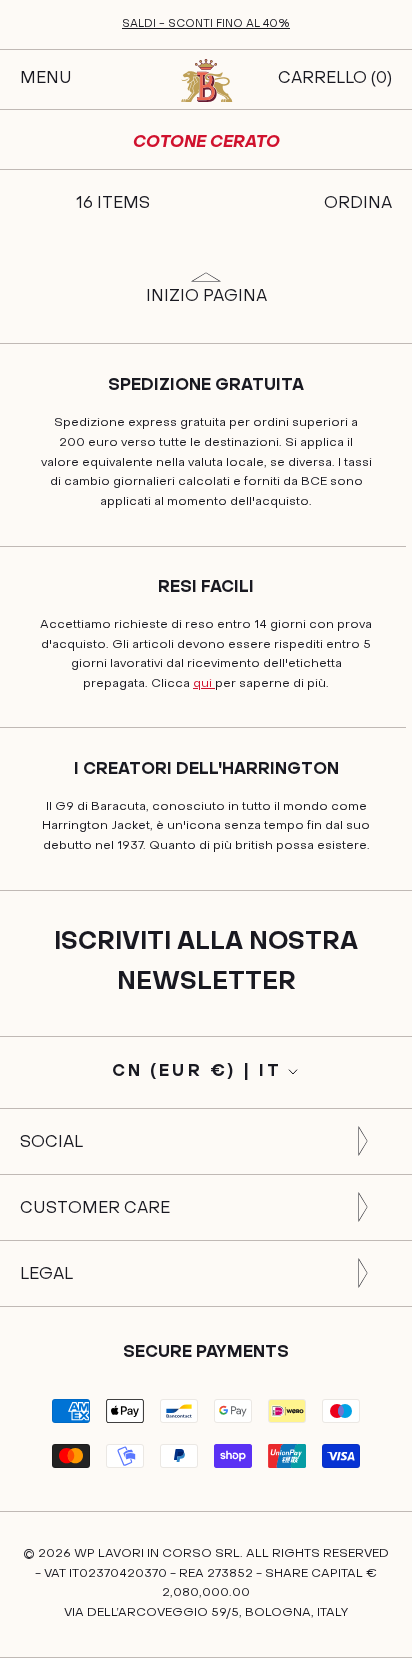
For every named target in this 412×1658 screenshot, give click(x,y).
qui (204, 684)
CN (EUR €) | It (197, 1072)
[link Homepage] (206, 80)
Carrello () (335, 79)
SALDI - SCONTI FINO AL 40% (206, 24)
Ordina (358, 204)
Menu (46, 79)
